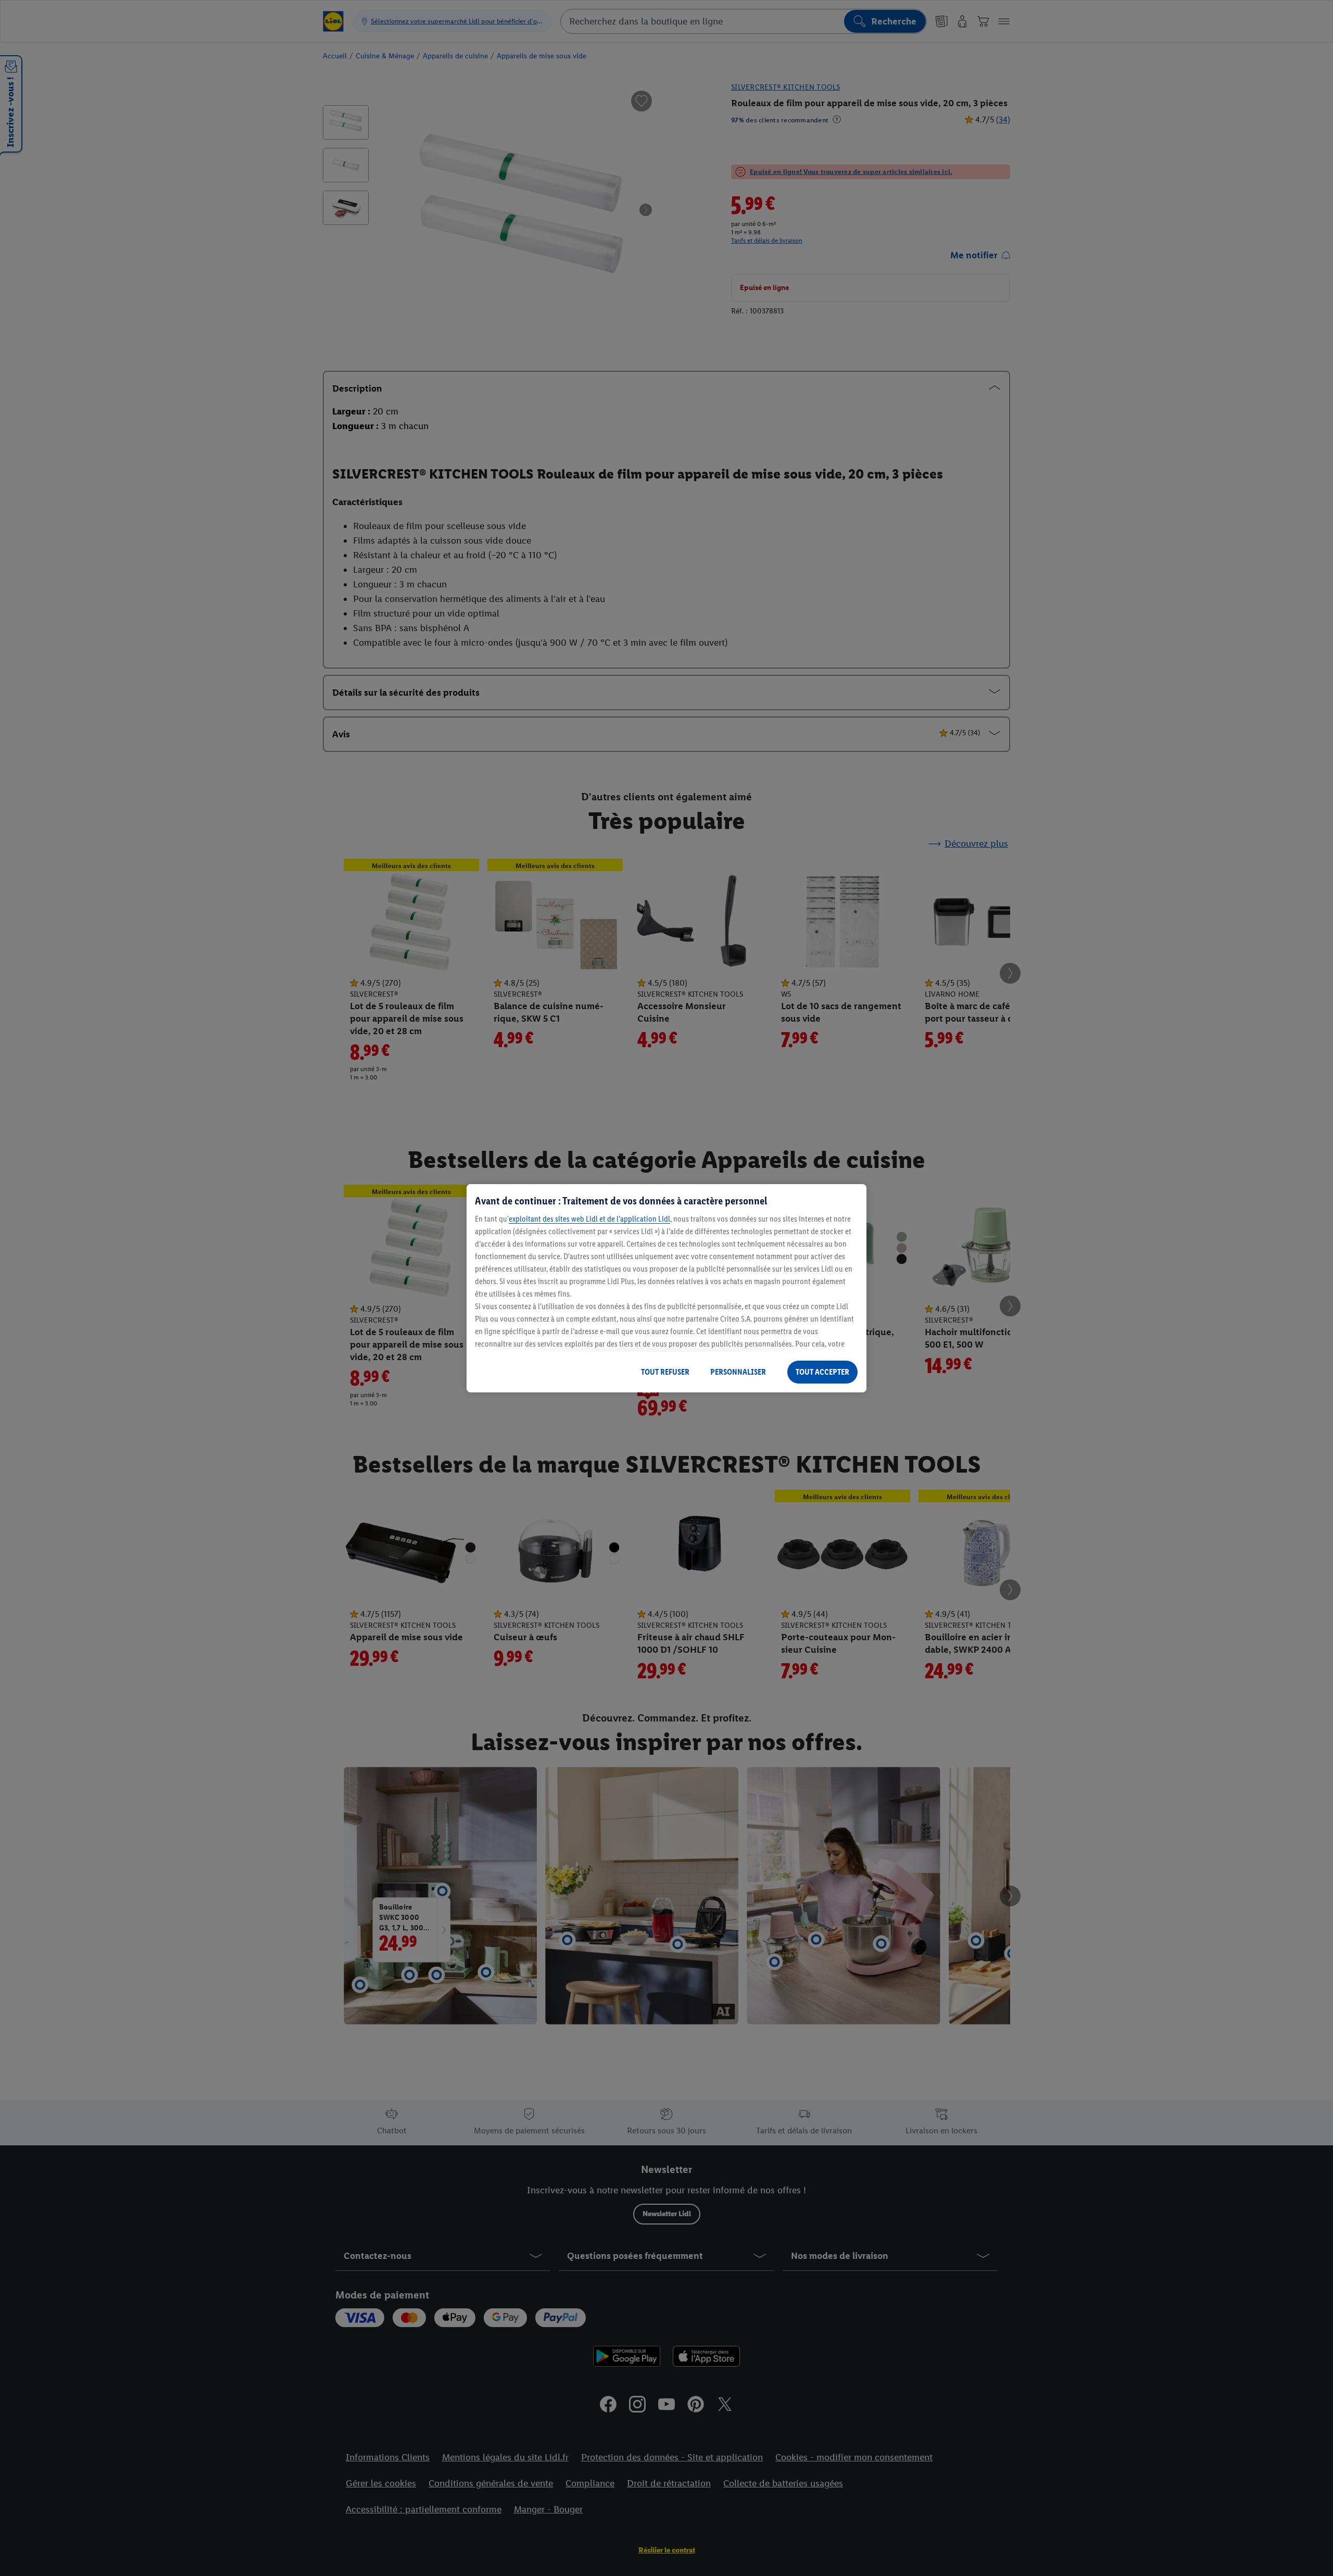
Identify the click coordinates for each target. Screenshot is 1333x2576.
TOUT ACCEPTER (822, 1372)
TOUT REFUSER (665, 1372)
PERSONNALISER (738, 1372)
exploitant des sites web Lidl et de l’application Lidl (589, 1219)
